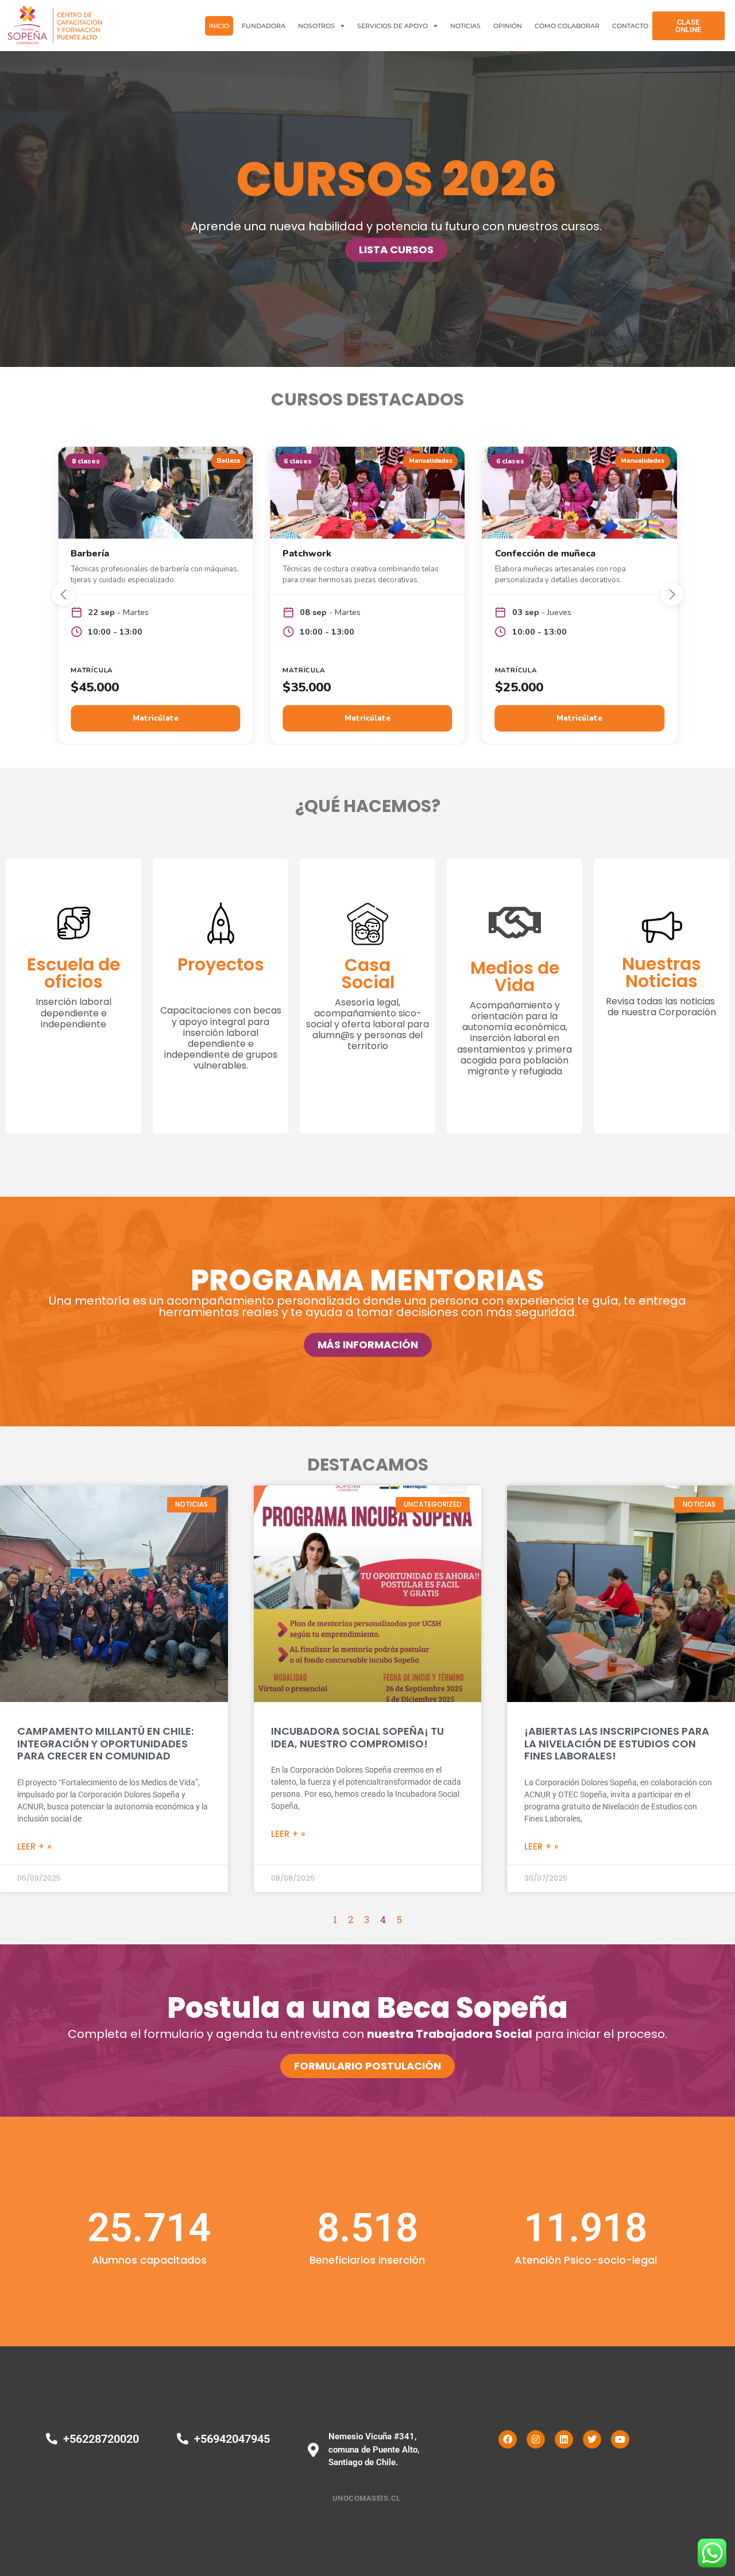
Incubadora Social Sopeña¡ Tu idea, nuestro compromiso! (357, 1737)
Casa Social (368, 974)
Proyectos (221, 964)
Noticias (465, 26)
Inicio (219, 26)
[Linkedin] (564, 2439)
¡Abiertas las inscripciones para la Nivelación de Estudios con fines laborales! (617, 1743)
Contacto (630, 26)
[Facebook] (508, 2439)
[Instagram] (536, 2439)
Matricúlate (156, 718)
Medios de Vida (515, 976)
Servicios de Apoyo (392, 26)
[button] (63, 594)
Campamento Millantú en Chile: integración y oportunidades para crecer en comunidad (105, 1743)
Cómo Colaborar (567, 26)
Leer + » (34, 1846)
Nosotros (316, 26)
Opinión (508, 26)
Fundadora (264, 26)
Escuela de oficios (73, 973)
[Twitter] (592, 2439)
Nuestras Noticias (661, 972)
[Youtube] (620, 2439)
